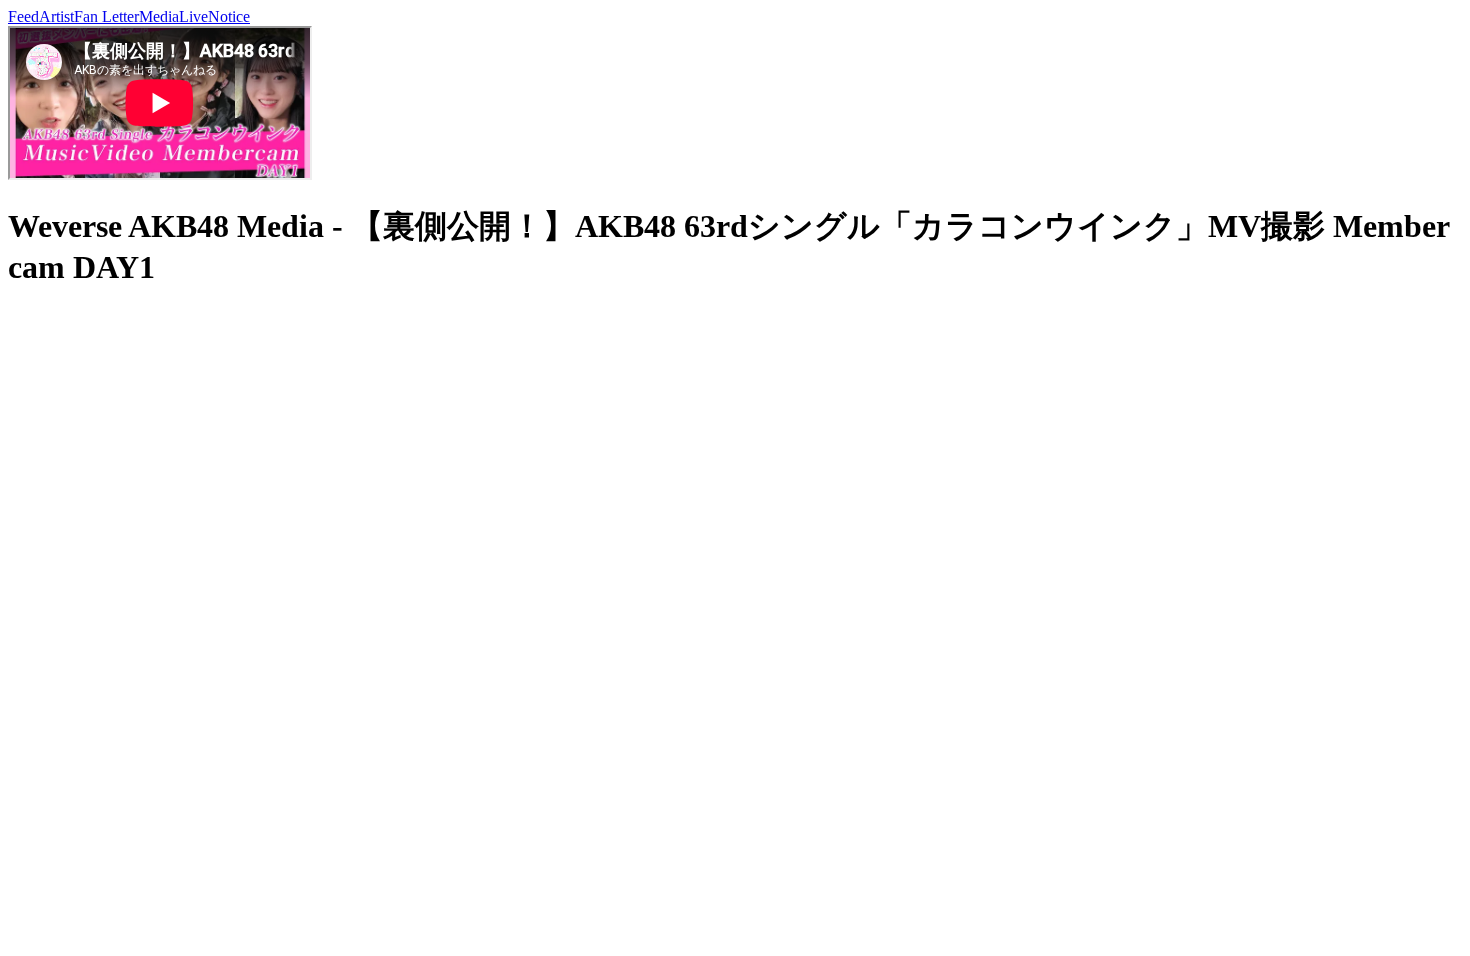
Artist (56, 16)
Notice (229, 16)
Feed (23, 16)
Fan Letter (106, 16)
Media (159, 16)
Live (193, 16)
